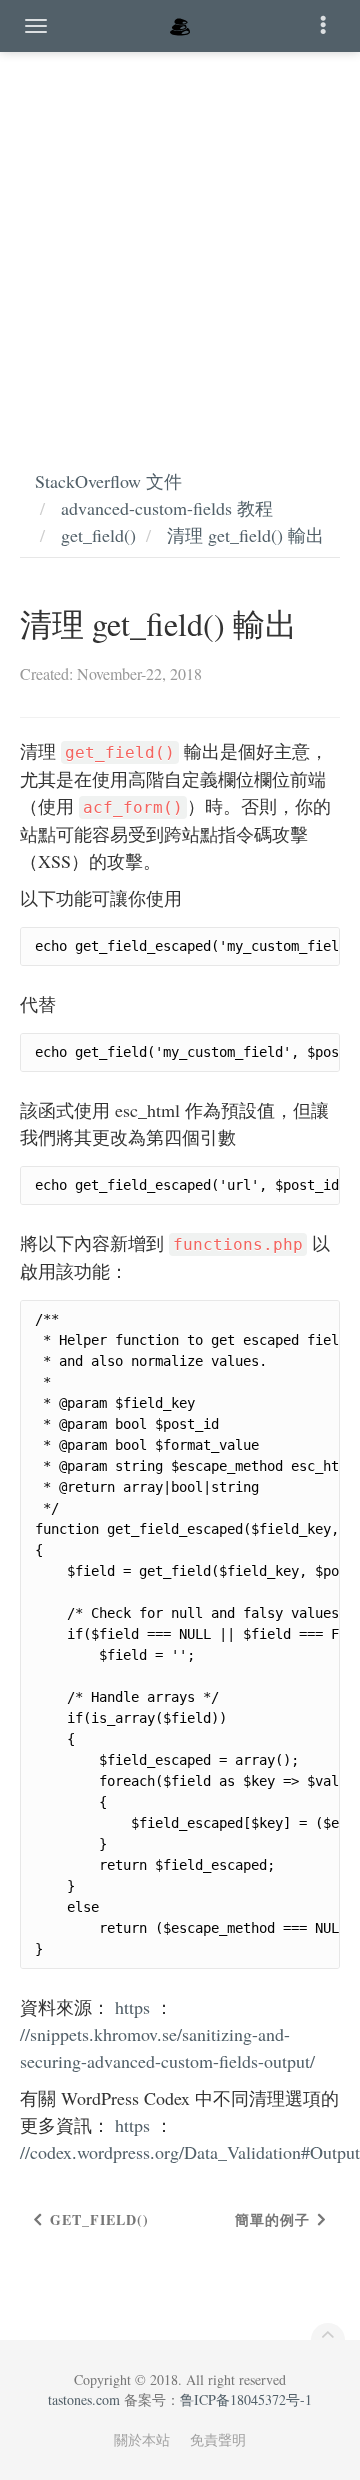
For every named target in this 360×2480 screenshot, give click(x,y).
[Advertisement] (180, 240)
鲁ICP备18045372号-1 (246, 2399)
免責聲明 (218, 2439)
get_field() (98, 535)
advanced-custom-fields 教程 (167, 508)
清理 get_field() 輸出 (245, 535)
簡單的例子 (272, 2219)
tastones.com (84, 2399)
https (132, 2007)
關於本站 (142, 2439)
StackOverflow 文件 (108, 481)
